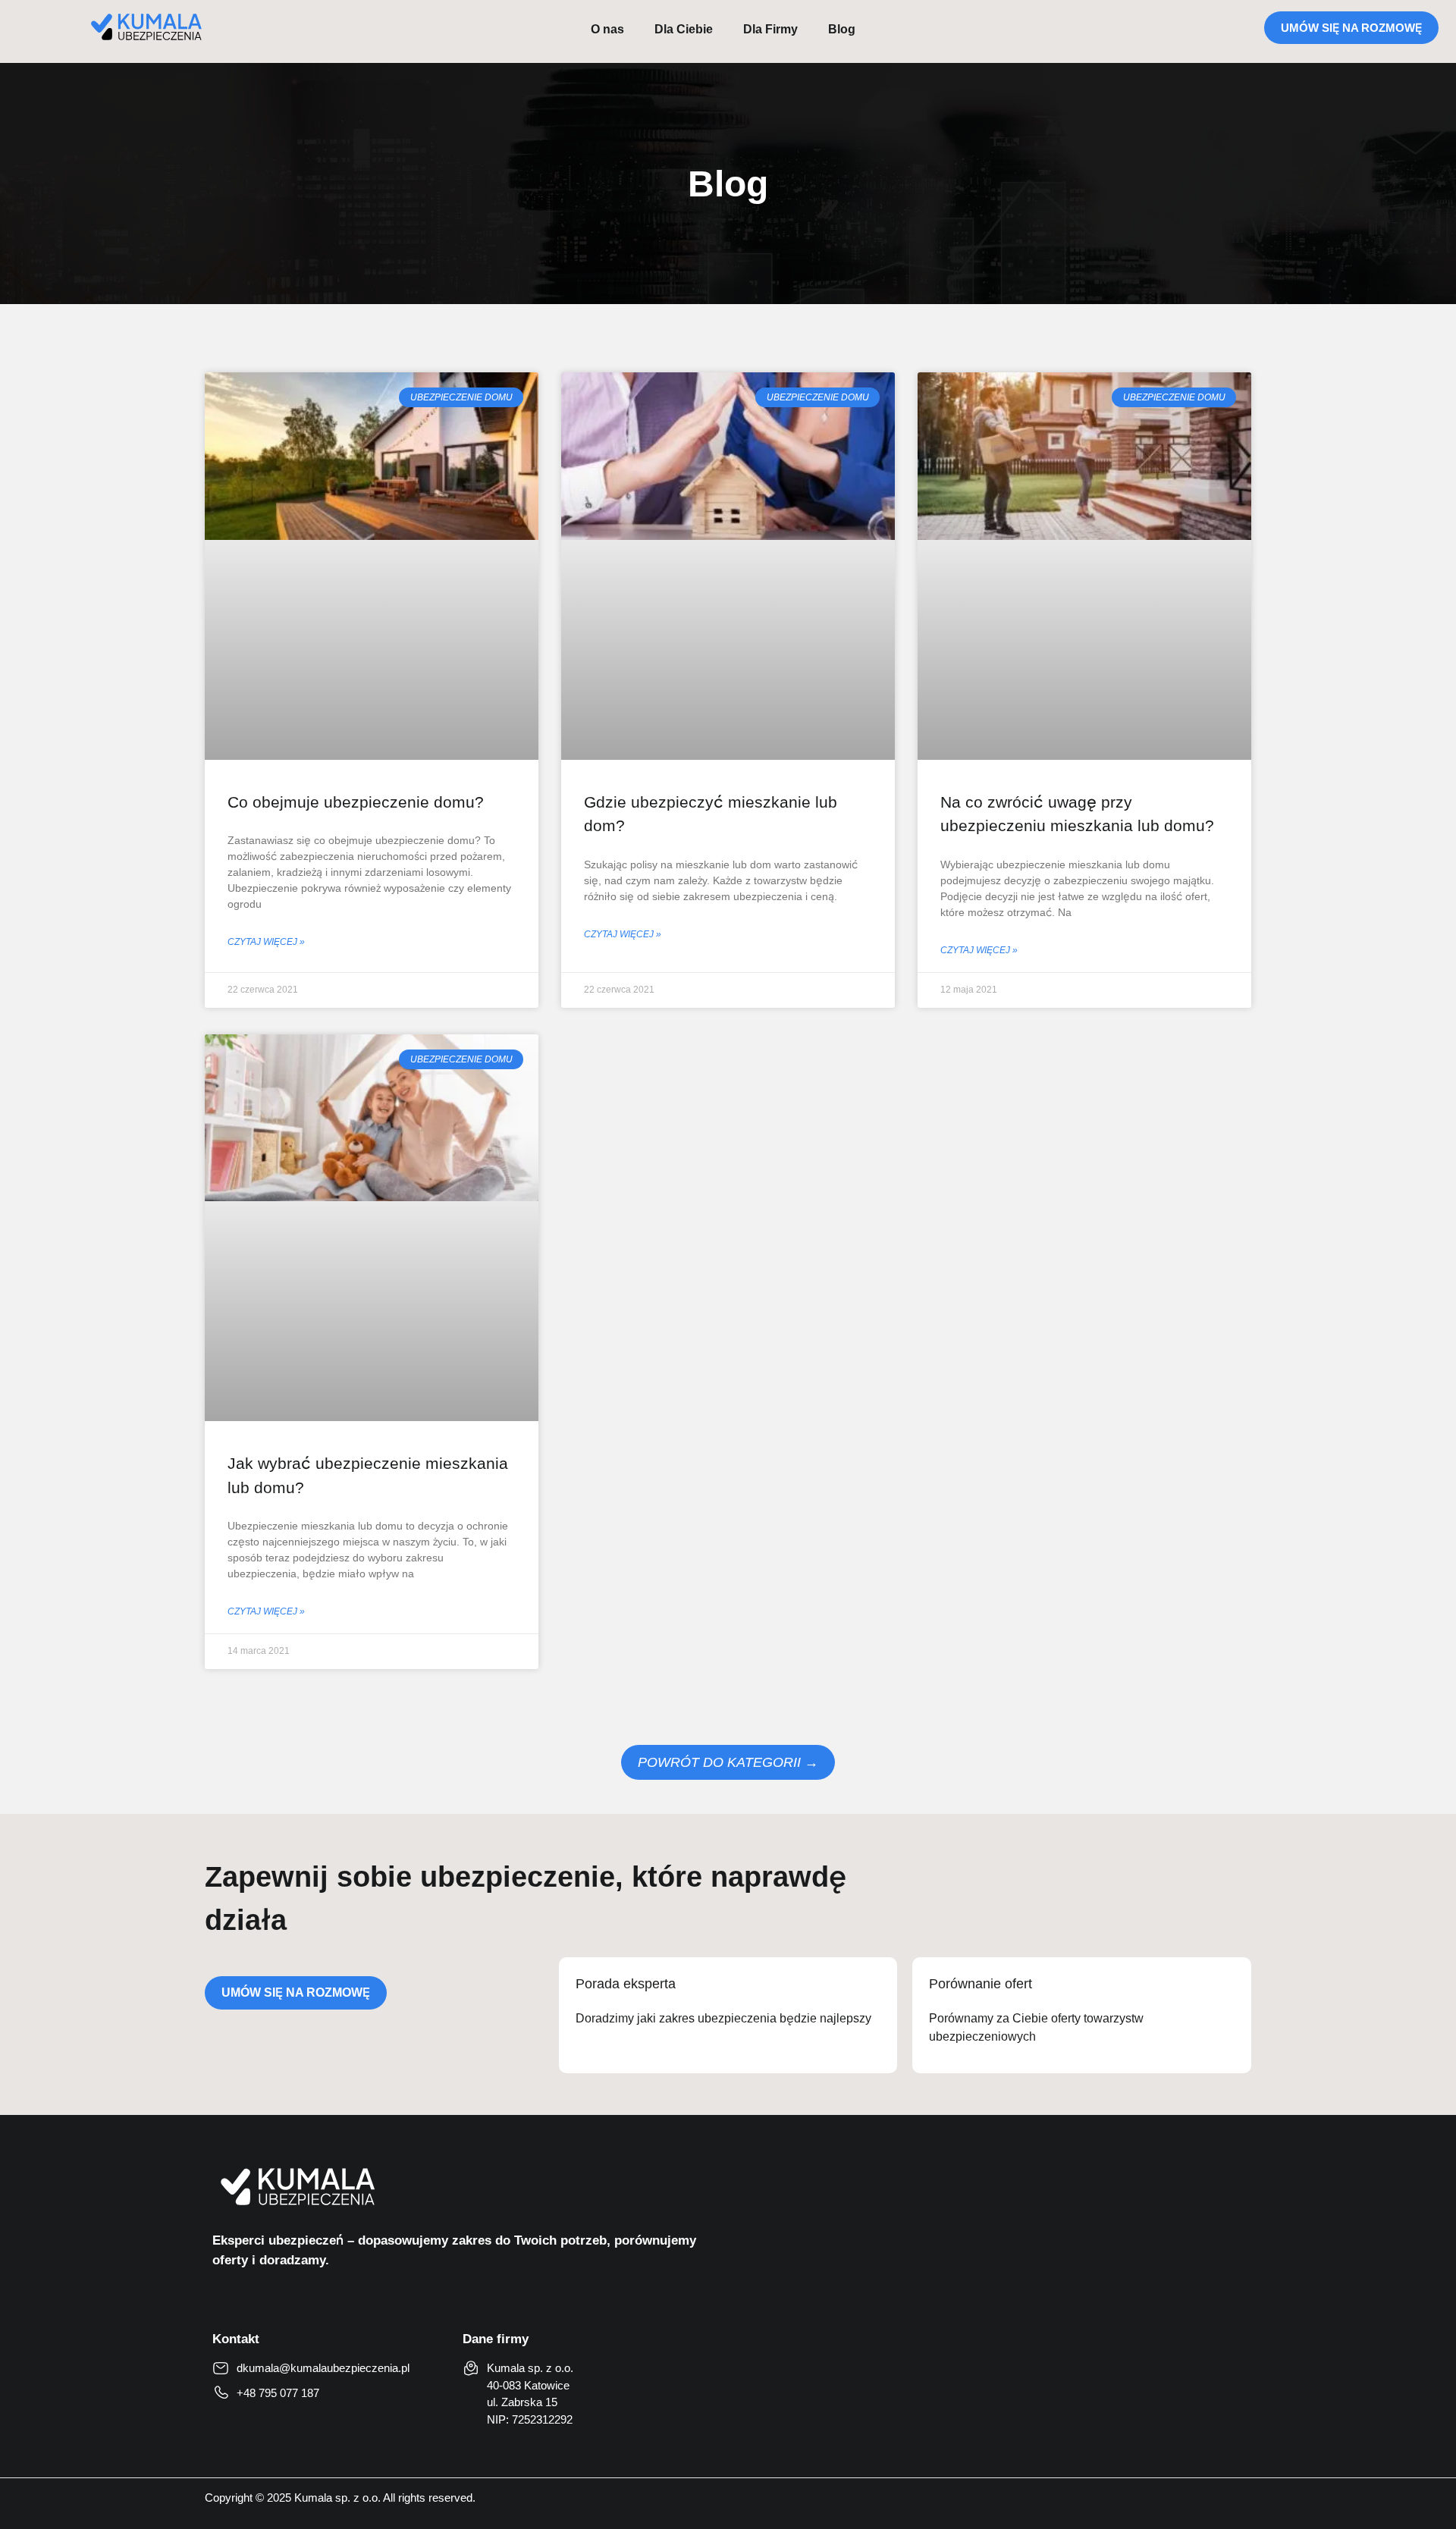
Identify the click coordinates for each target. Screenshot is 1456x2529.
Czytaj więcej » (266, 942)
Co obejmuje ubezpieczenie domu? (356, 802)
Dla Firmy (770, 29)
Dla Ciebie (684, 29)
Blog (842, 29)
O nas (607, 29)
